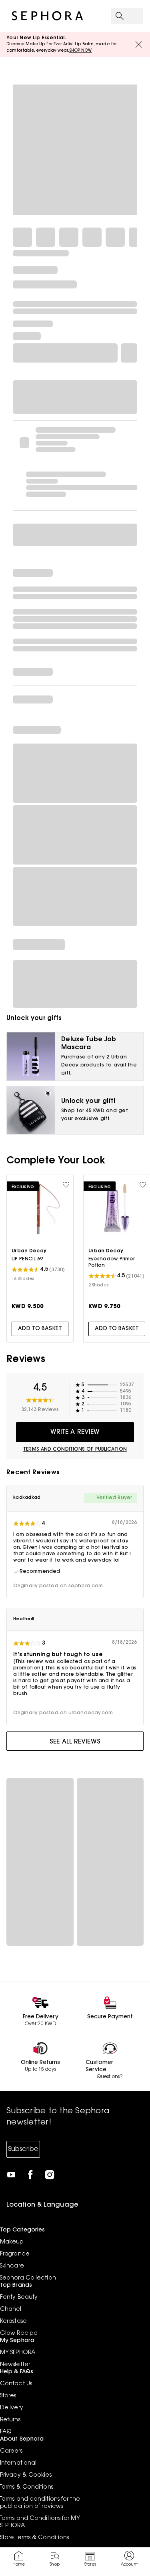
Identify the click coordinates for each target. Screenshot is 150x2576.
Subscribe (23, 2149)
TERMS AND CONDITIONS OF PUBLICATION (75, 1449)
